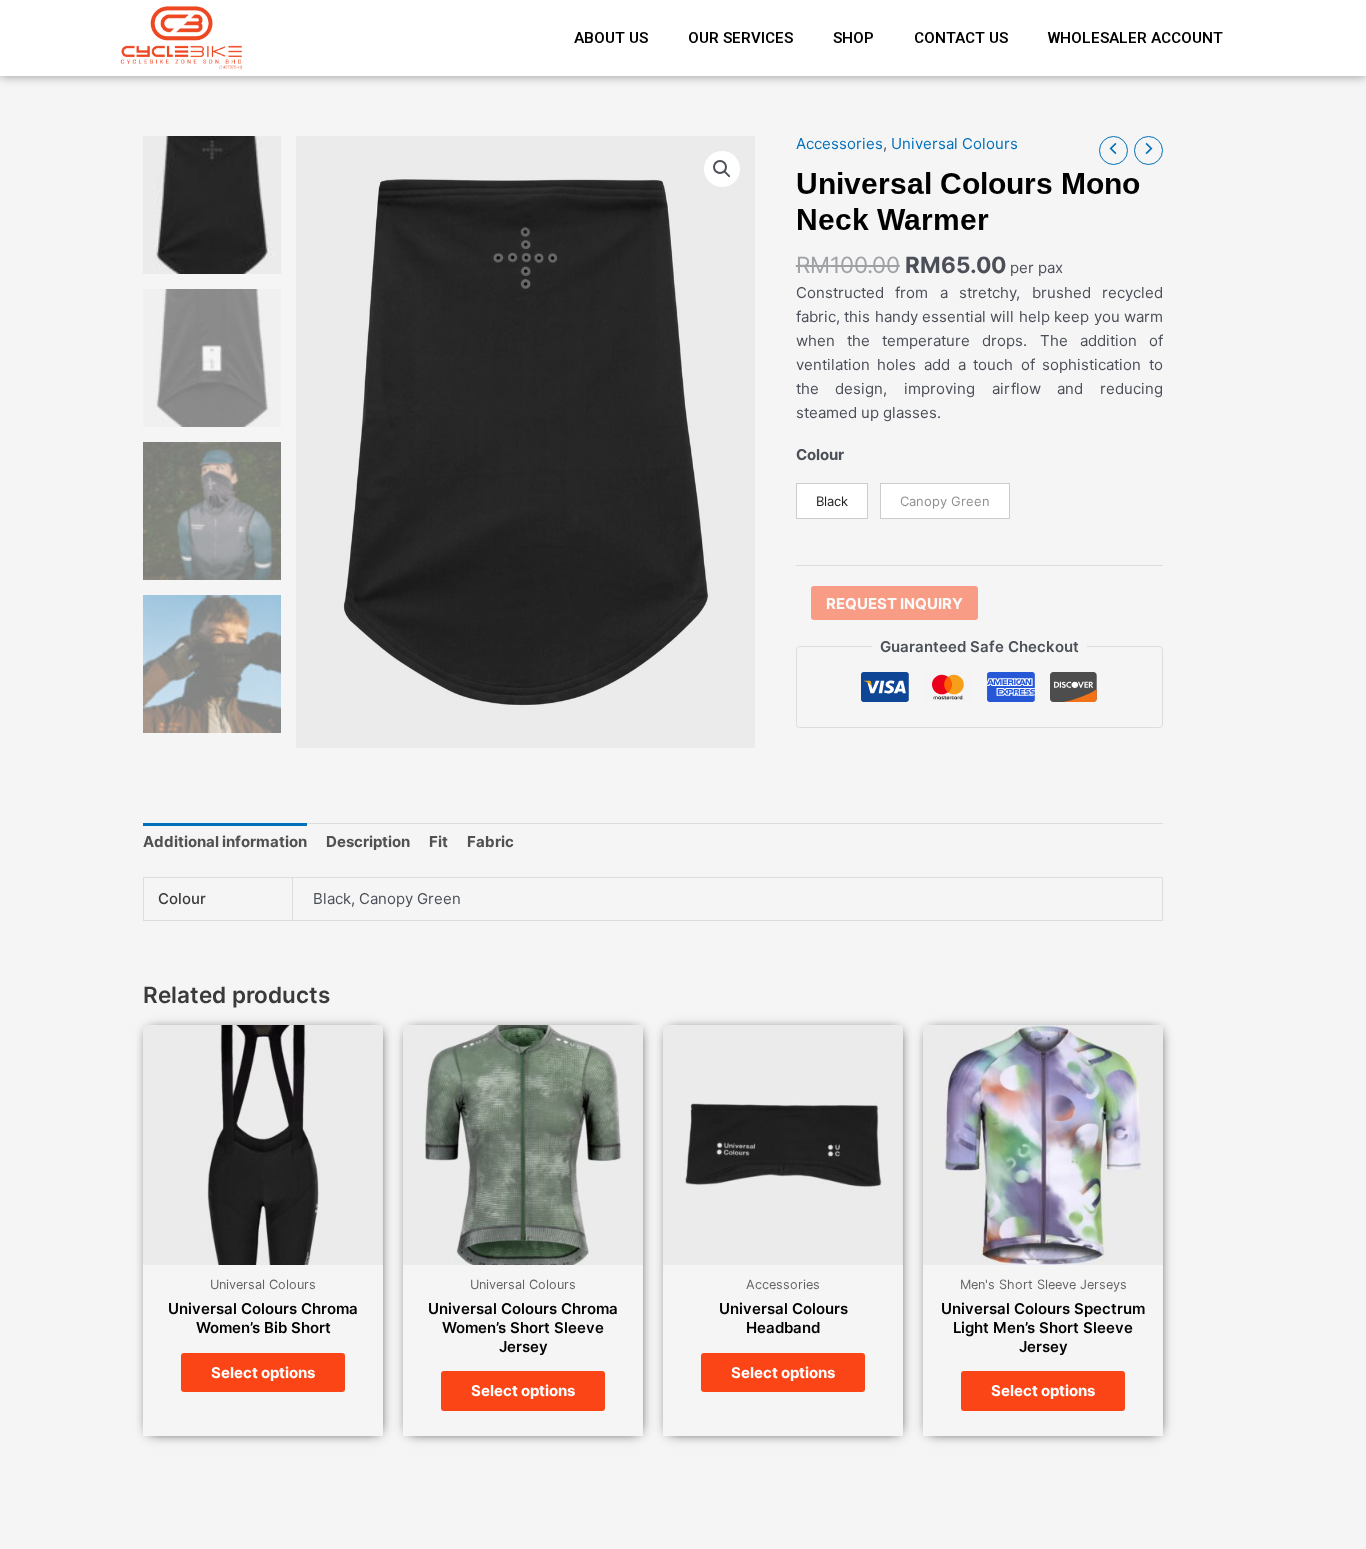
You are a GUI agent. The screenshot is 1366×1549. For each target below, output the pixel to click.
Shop (853, 38)
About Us (611, 38)
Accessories (839, 143)
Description (368, 841)
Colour (820, 454)
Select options (263, 1372)
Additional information (225, 841)
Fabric (490, 841)
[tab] (225, 842)
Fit (438, 841)
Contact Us (961, 38)
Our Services (740, 38)
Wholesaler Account (1135, 38)
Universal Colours (954, 143)
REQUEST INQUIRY (894, 603)
